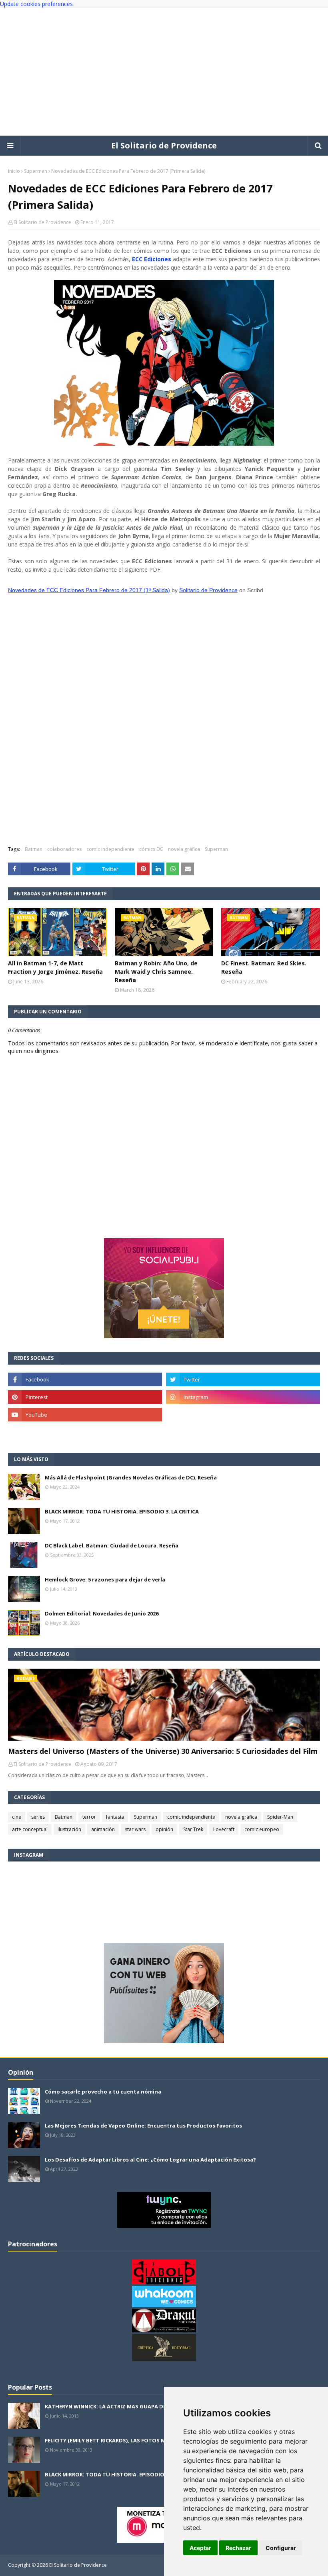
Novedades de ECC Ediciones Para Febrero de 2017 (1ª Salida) (89, 590)
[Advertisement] (164, 72)
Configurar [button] (281, 2548)
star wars (135, 1829)
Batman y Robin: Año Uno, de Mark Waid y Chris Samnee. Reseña (156, 972)
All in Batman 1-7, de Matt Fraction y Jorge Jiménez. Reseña (55, 967)
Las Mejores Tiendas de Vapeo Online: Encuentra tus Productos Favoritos (143, 2126)
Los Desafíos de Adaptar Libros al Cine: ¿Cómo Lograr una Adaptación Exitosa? (150, 2160)
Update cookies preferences (36, 4)
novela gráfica (184, 849)
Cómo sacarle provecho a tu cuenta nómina (103, 2092)
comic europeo (262, 1829)
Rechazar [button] (238, 2548)
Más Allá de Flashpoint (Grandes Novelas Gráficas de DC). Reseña (131, 1477)
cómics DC (151, 849)
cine (17, 1817)
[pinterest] (85, 1397)
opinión (164, 1829)
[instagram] (243, 1397)
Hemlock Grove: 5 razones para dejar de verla (105, 1579)
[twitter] (243, 1379)
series (38, 1817)
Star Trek (193, 1829)
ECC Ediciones (152, 259)
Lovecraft (224, 1829)
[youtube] (85, 1415)
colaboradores (64, 849)
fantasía (115, 1817)
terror (89, 1817)
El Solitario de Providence (164, 145)
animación (103, 1829)
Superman (36, 171)
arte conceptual (30, 1829)
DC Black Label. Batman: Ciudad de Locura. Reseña (112, 1545)
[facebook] (85, 1379)
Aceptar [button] (200, 2548)
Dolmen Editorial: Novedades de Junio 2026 (102, 1613)
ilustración (69, 1829)
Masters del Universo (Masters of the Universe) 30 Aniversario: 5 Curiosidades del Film (163, 1751)
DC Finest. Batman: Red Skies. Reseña (264, 967)
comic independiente (110, 849)
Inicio (14, 171)
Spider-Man (280, 1817)
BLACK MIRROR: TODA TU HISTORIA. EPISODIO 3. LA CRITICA (122, 1511)
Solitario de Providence (208, 590)
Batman (34, 849)
